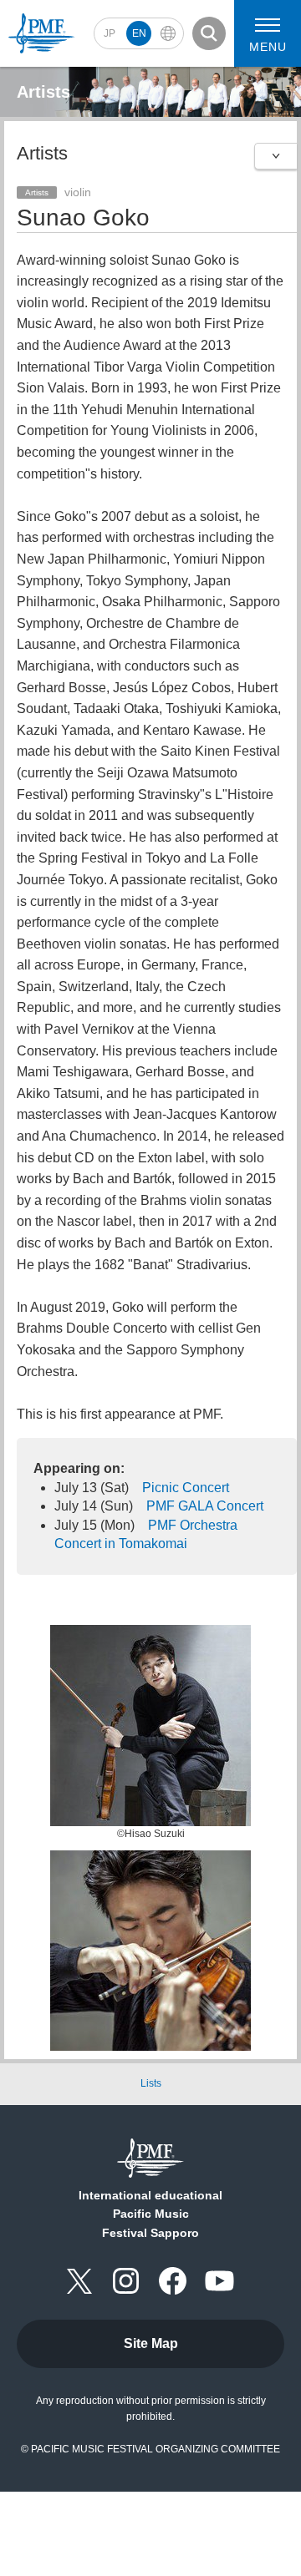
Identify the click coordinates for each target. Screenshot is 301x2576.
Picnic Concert (186, 1488)
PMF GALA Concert (205, 1506)
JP (110, 33)
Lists (151, 2083)
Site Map (151, 2343)
